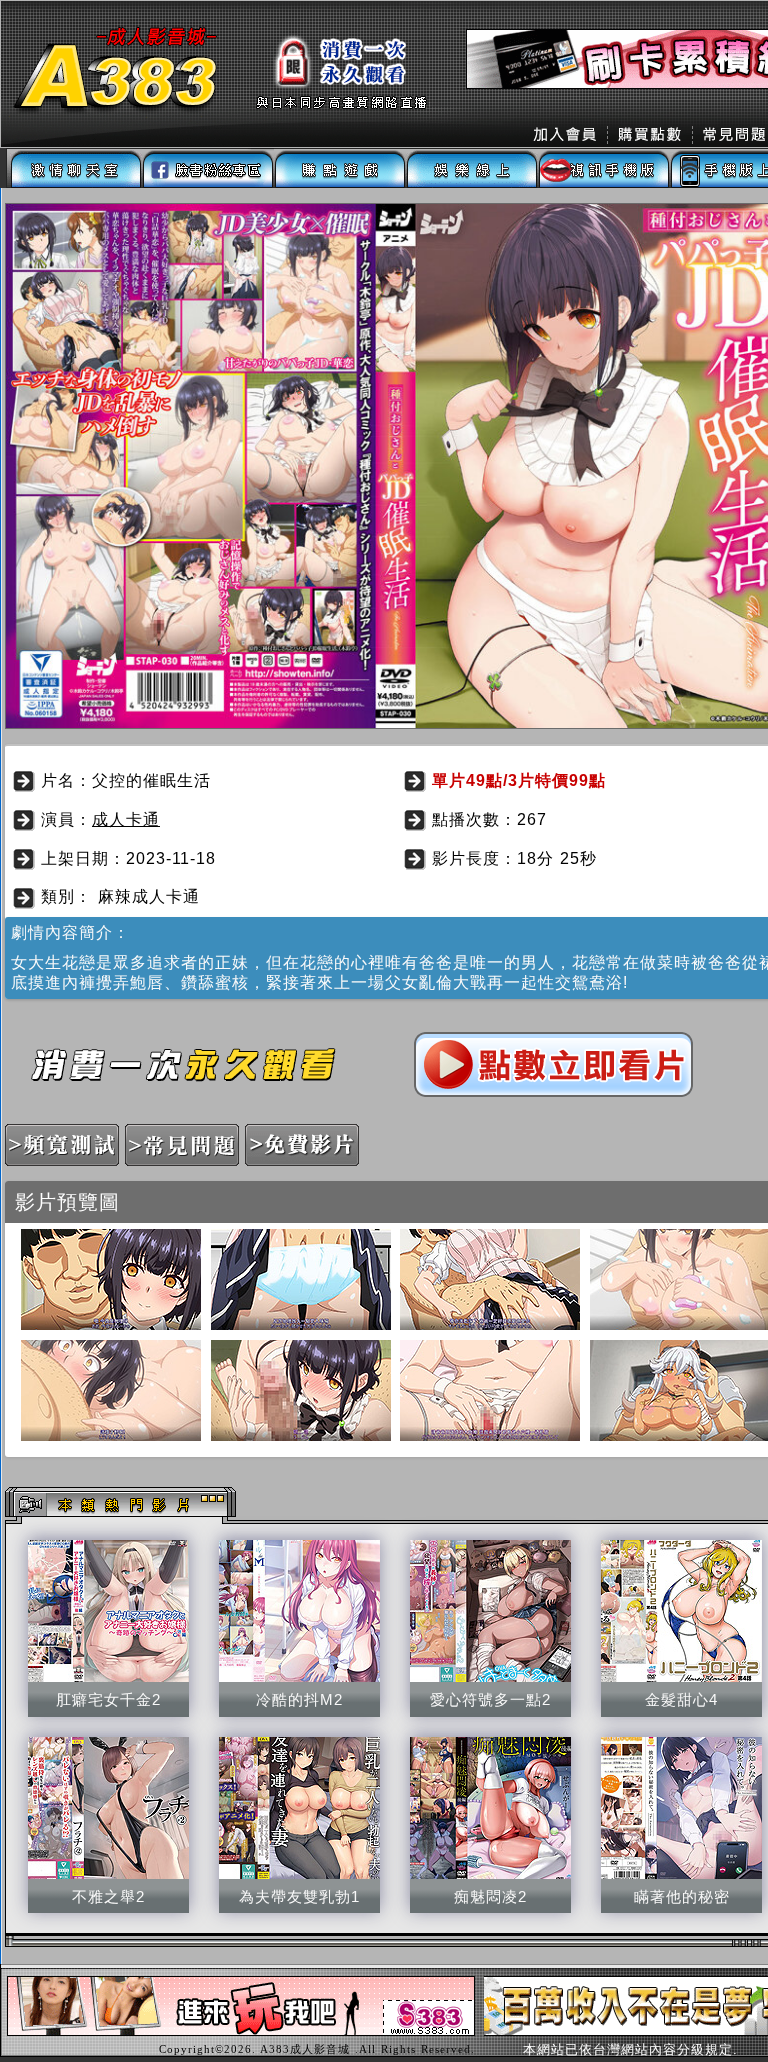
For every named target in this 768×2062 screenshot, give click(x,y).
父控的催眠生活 (151, 780)
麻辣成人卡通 (149, 896)
